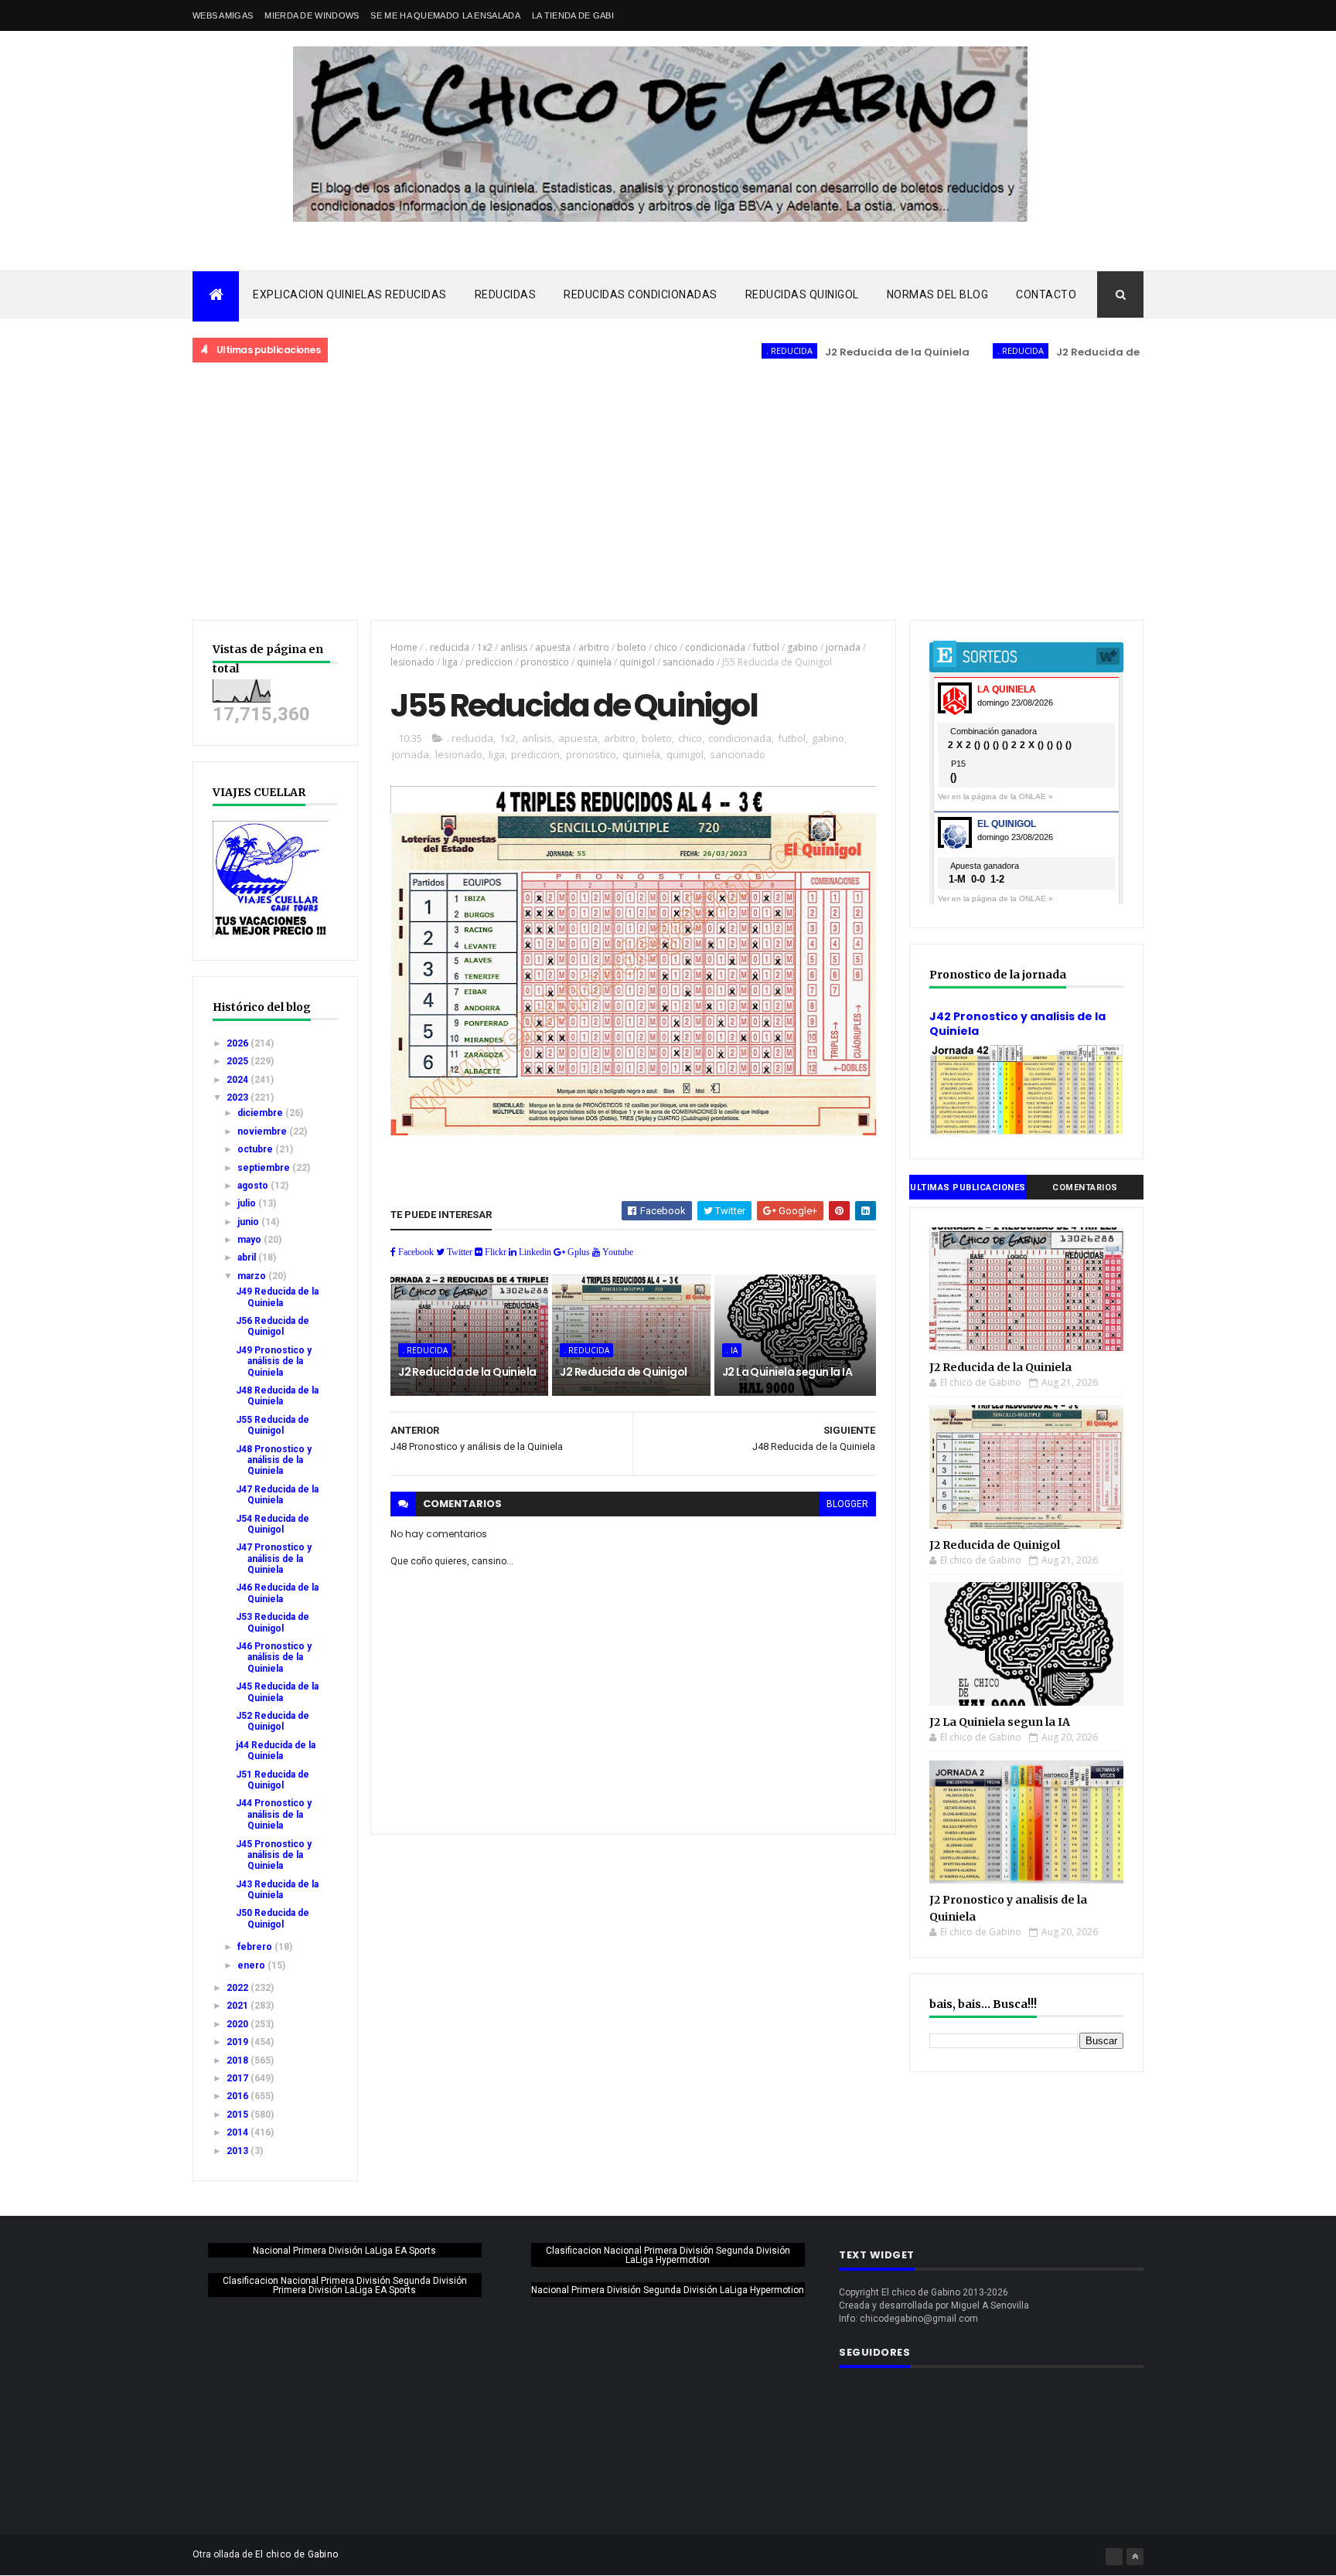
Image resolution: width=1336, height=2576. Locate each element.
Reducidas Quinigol (802, 294)
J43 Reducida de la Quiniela (277, 1890)
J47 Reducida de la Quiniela (277, 1495)
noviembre (263, 1131)
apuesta (553, 647)
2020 (239, 2024)
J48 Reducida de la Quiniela (277, 1396)
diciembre (261, 1113)
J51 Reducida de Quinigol (273, 1780)
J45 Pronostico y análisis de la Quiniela (274, 1855)
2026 (239, 1043)
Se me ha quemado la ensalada (445, 15)
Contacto (1046, 294)
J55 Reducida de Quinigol (273, 1425)
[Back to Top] (1135, 2557)
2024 (239, 1080)
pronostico (545, 662)
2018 (239, 2060)
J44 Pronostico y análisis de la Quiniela (274, 1814)
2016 (239, 2096)
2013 (239, 2151)
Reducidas (506, 294)
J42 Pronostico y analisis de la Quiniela (1017, 1024)
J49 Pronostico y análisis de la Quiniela (274, 1361)
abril (248, 1257)
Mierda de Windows (312, 15)
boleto (632, 647)
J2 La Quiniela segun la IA (787, 1372)
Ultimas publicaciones (968, 1188)
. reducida (727, 350)
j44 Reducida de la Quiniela (276, 1751)
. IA (732, 1350)
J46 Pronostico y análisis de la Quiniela (274, 1657)
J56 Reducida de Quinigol (273, 1326)
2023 (239, 1097)
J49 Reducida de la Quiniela (277, 1297)
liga (450, 662)
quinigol (637, 662)
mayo (250, 1240)
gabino (803, 647)
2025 (239, 1061)
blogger (847, 1504)
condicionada (715, 647)
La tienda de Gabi (573, 15)
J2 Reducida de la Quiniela (835, 352)
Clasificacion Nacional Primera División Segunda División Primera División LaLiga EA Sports (345, 2285)
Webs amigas (223, 15)
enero (252, 1965)
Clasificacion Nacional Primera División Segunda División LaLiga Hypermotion (668, 2255)
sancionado (688, 662)
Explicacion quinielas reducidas (350, 294)
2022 (239, 1988)
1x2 (485, 647)
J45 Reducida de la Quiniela (277, 1692)
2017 (239, 2078)
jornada (843, 647)
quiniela (594, 662)
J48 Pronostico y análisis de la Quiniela (274, 1460)
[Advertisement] (668, 492)
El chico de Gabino (297, 2554)
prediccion (489, 662)
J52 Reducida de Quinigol (273, 1721)
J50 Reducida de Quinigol (273, 1918)
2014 (239, 2132)
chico (666, 647)
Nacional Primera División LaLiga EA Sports (344, 2251)
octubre (256, 1149)
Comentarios (1085, 1188)
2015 (239, 2115)
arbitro (594, 647)
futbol (766, 647)
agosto (254, 1186)
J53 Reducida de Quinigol (273, 1622)
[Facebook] (1114, 2557)
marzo (253, 1276)
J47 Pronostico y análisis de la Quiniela (274, 1559)
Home (404, 647)
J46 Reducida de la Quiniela (277, 1593)
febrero (256, 1947)
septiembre (265, 1168)
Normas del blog (938, 294)
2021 (239, 2006)
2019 (239, 2042)
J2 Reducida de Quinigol (1060, 352)
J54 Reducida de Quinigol (273, 1524)
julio (248, 1203)
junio (249, 1222)
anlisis (514, 647)
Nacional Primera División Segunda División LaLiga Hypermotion (668, 2290)
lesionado (412, 662)
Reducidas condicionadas (641, 294)
